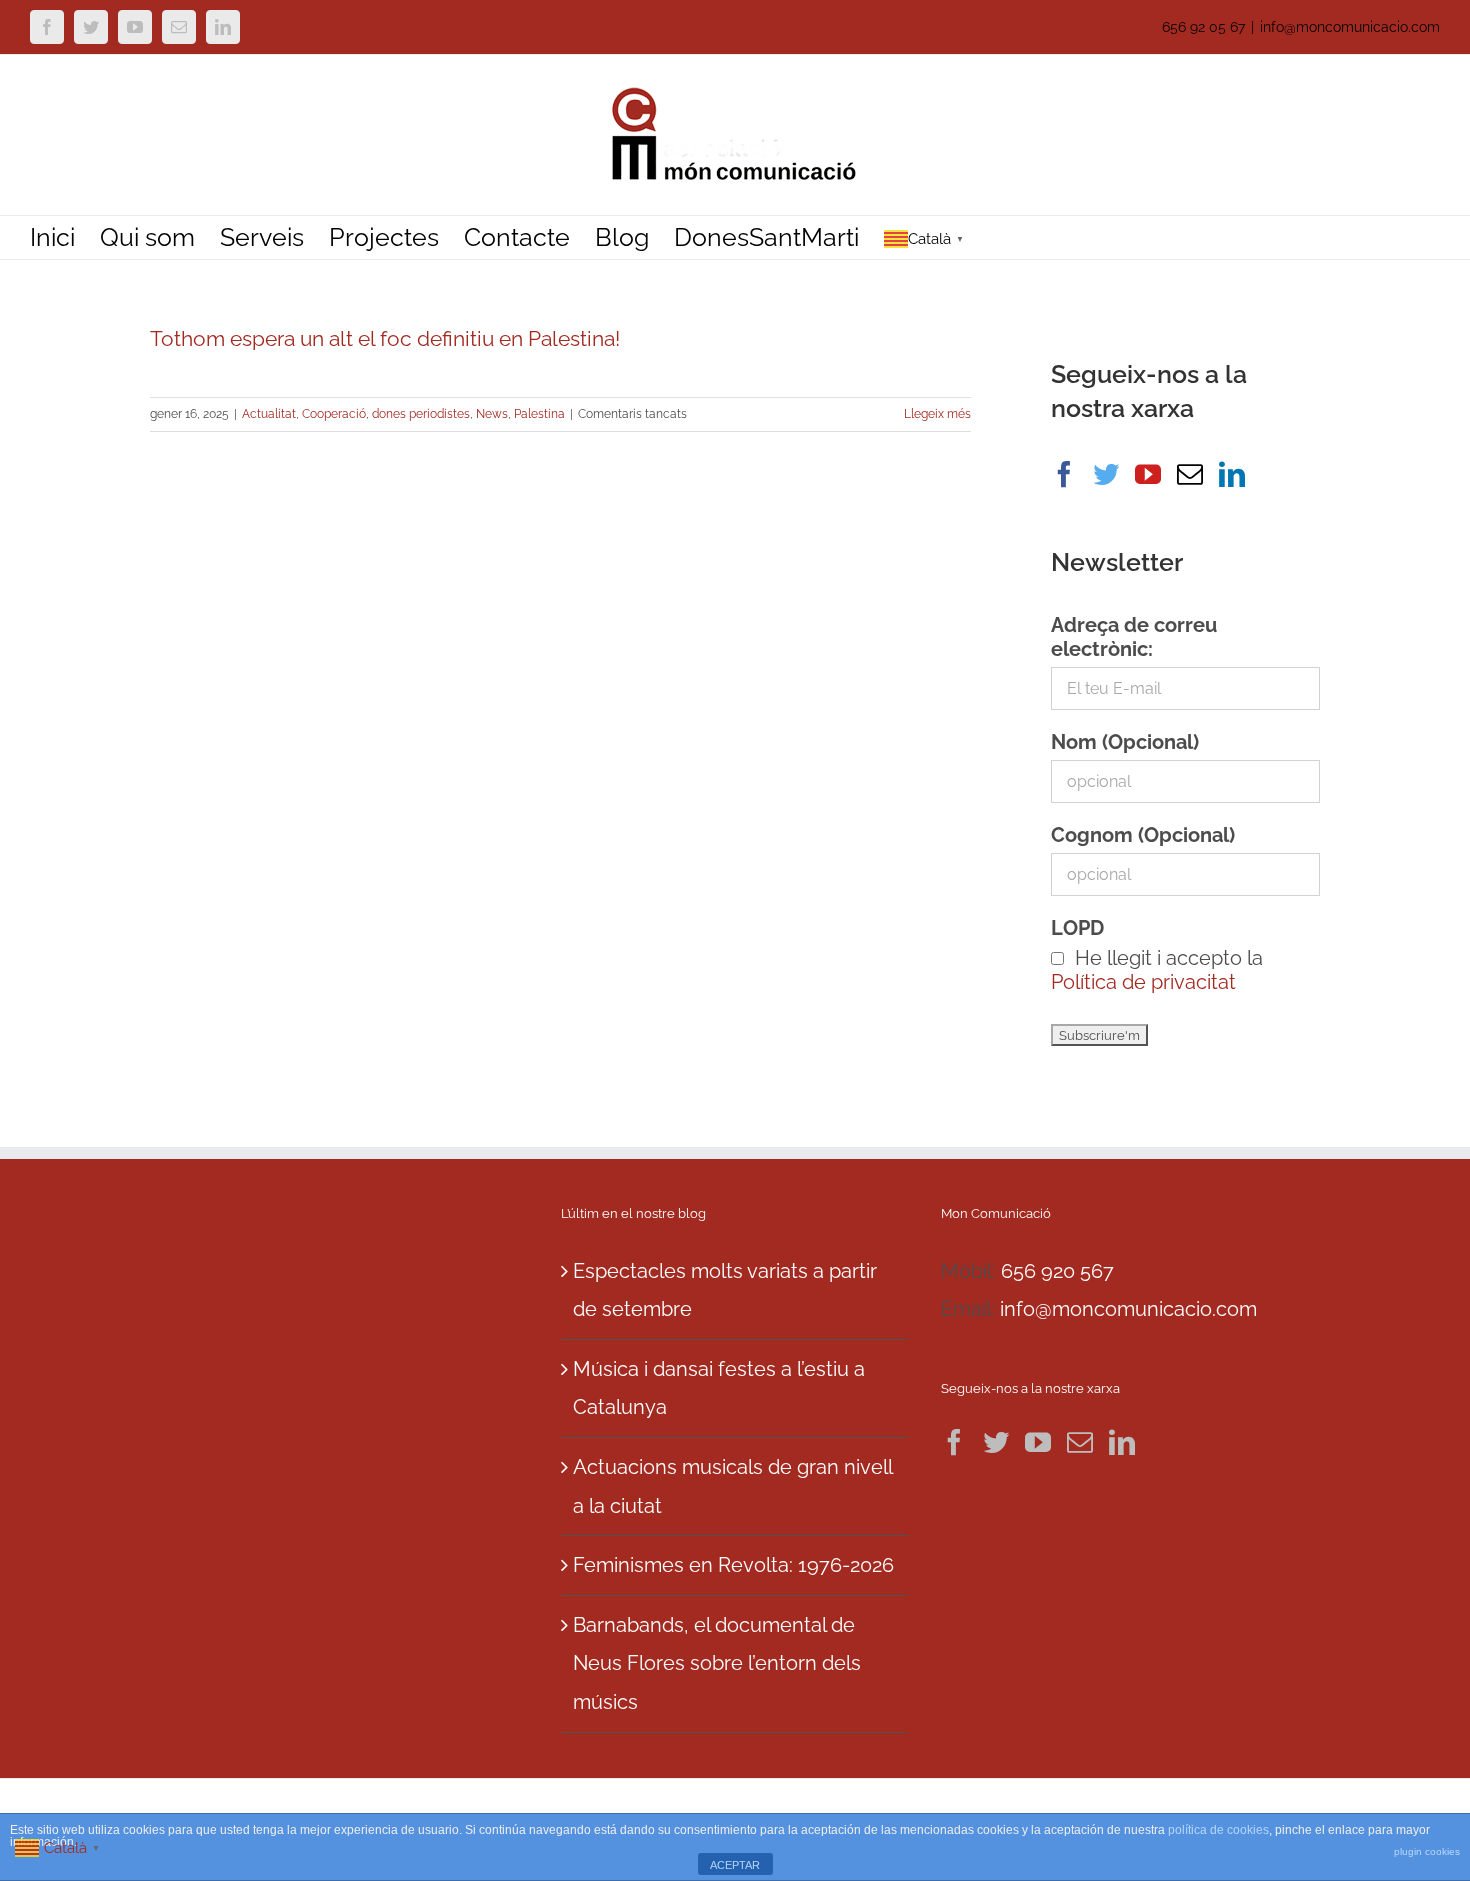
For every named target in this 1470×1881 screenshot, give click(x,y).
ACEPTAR (735, 1865)
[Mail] (1190, 474)
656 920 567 (1057, 1271)
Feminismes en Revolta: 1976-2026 (733, 1565)
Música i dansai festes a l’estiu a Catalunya (719, 1388)
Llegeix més (937, 414)
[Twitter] (1106, 474)
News (492, 414)
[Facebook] (1064, 474)
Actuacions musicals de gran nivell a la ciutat (732, 1486)
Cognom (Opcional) (1143, 835)
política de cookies (1218, 1830)
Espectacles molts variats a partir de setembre (725, 1290)
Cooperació (334, 414)
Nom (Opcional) (1125, 742)
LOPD (1077, 928)
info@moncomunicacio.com (1350, 27)
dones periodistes (421, 414)
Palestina (539, 414)
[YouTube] (1148, 474)
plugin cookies (1427, 1851)
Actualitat (269, 414)
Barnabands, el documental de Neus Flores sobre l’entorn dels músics (717, 1663)
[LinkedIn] (1232, 474)
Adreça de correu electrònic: (1134, 637)
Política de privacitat (1143, 982)
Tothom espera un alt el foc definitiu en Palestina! (385, 338)
